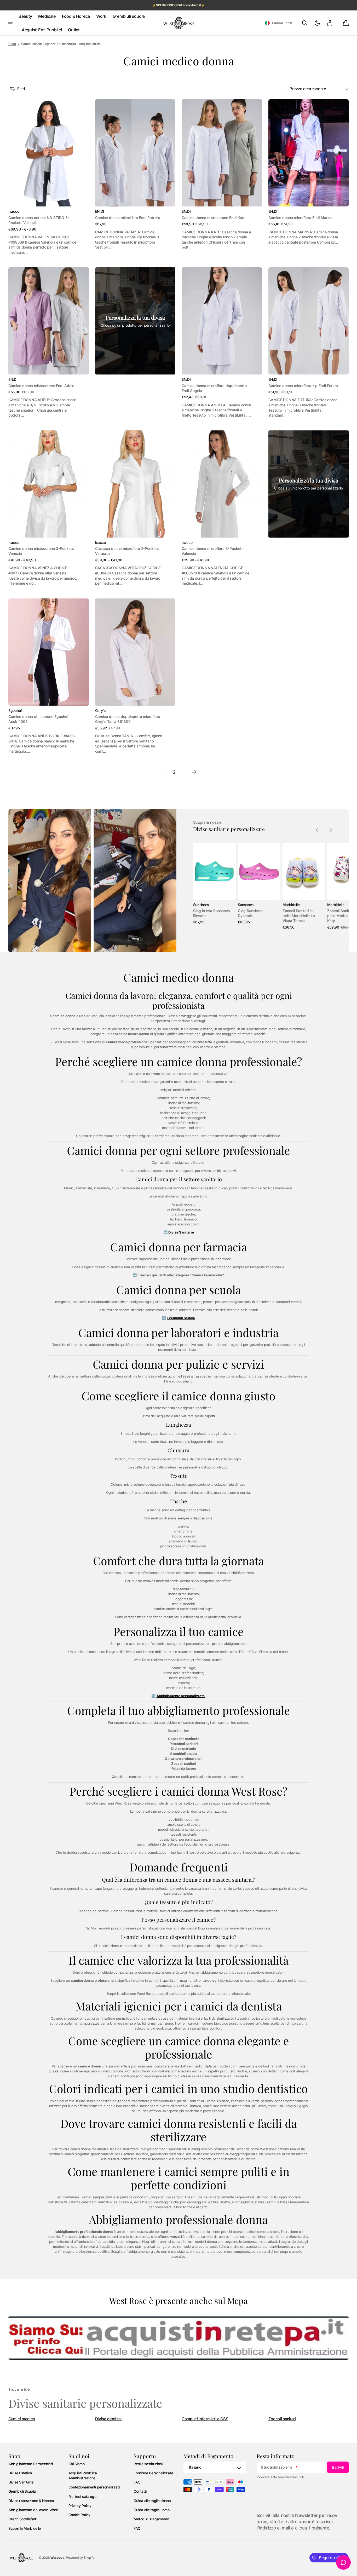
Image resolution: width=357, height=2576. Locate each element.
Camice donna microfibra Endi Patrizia (128, 218)
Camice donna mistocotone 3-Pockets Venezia (41, 551)
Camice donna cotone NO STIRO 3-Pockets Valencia (39, 220)
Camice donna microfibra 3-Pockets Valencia (212, 551)
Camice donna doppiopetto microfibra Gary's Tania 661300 (128, 719)
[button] (279, 23)
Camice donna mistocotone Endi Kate (214, 218)
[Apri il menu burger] (11, 23)
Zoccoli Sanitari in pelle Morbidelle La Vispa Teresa (299, 916)
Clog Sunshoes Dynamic (251, 913)
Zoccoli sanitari (282, 2419)
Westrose (57, 2558)
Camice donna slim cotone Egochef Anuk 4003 (38, 719)
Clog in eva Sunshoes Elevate (211, 913)
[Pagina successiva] (194, 772)
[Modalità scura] (317, 23)
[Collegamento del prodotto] (49, 177)
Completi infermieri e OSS (205, 2419)
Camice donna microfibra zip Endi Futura (303, 386)
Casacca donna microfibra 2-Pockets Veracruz (127, 551)
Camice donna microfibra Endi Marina (300, 218)
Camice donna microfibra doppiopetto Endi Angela (214, 388)
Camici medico (22, 2419)
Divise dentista (108, 2419)
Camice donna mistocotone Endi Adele (41, 386)
